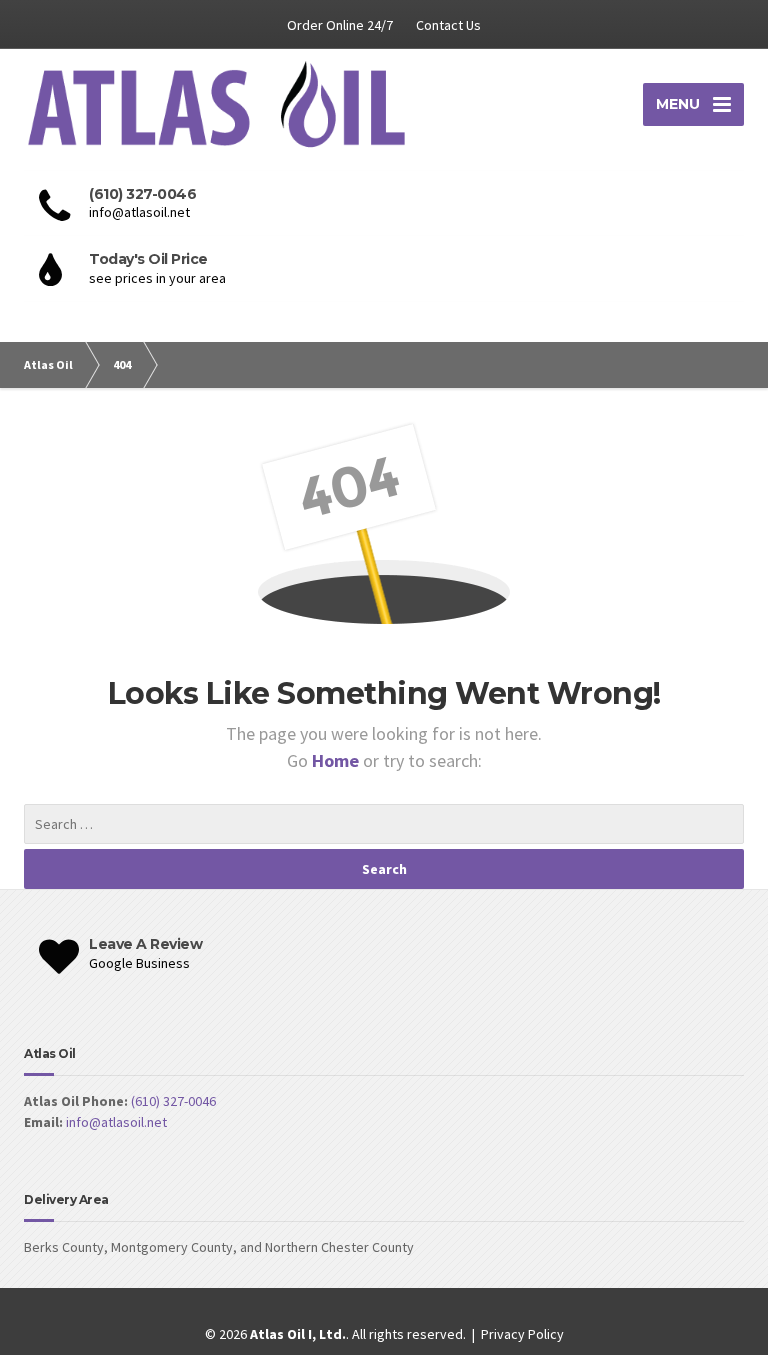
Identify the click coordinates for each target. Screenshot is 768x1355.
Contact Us (448, 25)
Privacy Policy (522, 1334)
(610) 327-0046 (173, 1101)
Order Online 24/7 (340, 25)
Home (337, 760)
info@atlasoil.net (116, 1122)
